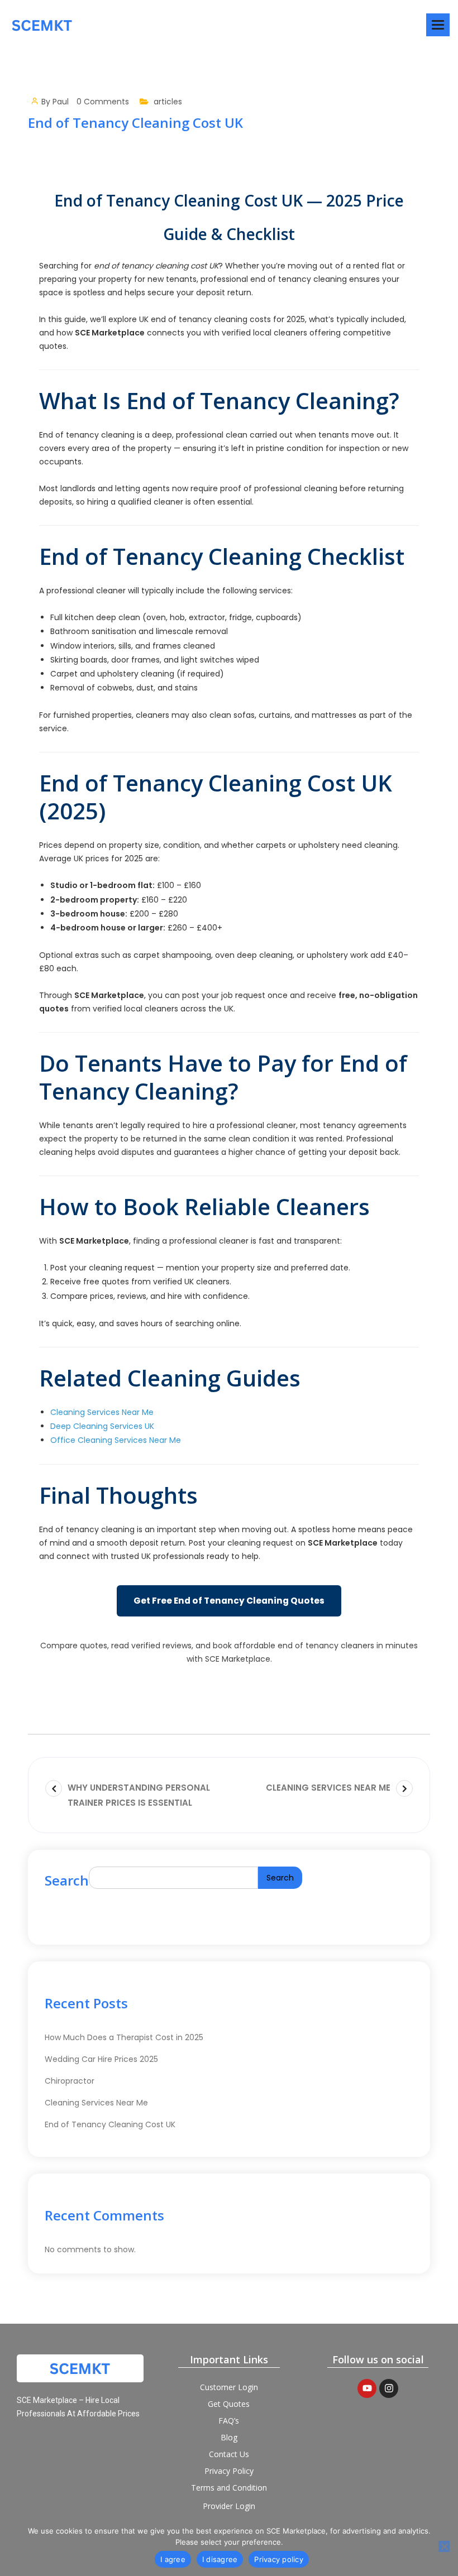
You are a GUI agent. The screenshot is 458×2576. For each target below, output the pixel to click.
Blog (229, 2437)
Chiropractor (70, 2081)
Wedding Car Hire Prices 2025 (101, 2059)
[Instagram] (389, 2388)
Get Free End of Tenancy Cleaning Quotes (229, 1601)
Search (67, 1880)
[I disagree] (444, 2546)
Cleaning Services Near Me (102, 1412)
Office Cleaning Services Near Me (116, 1440)
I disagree (220, 2559)
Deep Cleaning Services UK (102, 1426)
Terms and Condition (229, 2488)
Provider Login (229, 2506)
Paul (61, 102)
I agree (173, 2559)
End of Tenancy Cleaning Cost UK (110, 2124)
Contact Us (229, 2454)
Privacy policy (279, 2559)
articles (168, 102)
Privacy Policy (229, 2471)
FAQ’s (229, 2421)
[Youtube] (367, 2388)
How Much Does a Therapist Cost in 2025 (124, 2037)
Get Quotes (229, 2404)
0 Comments (103, 102)
